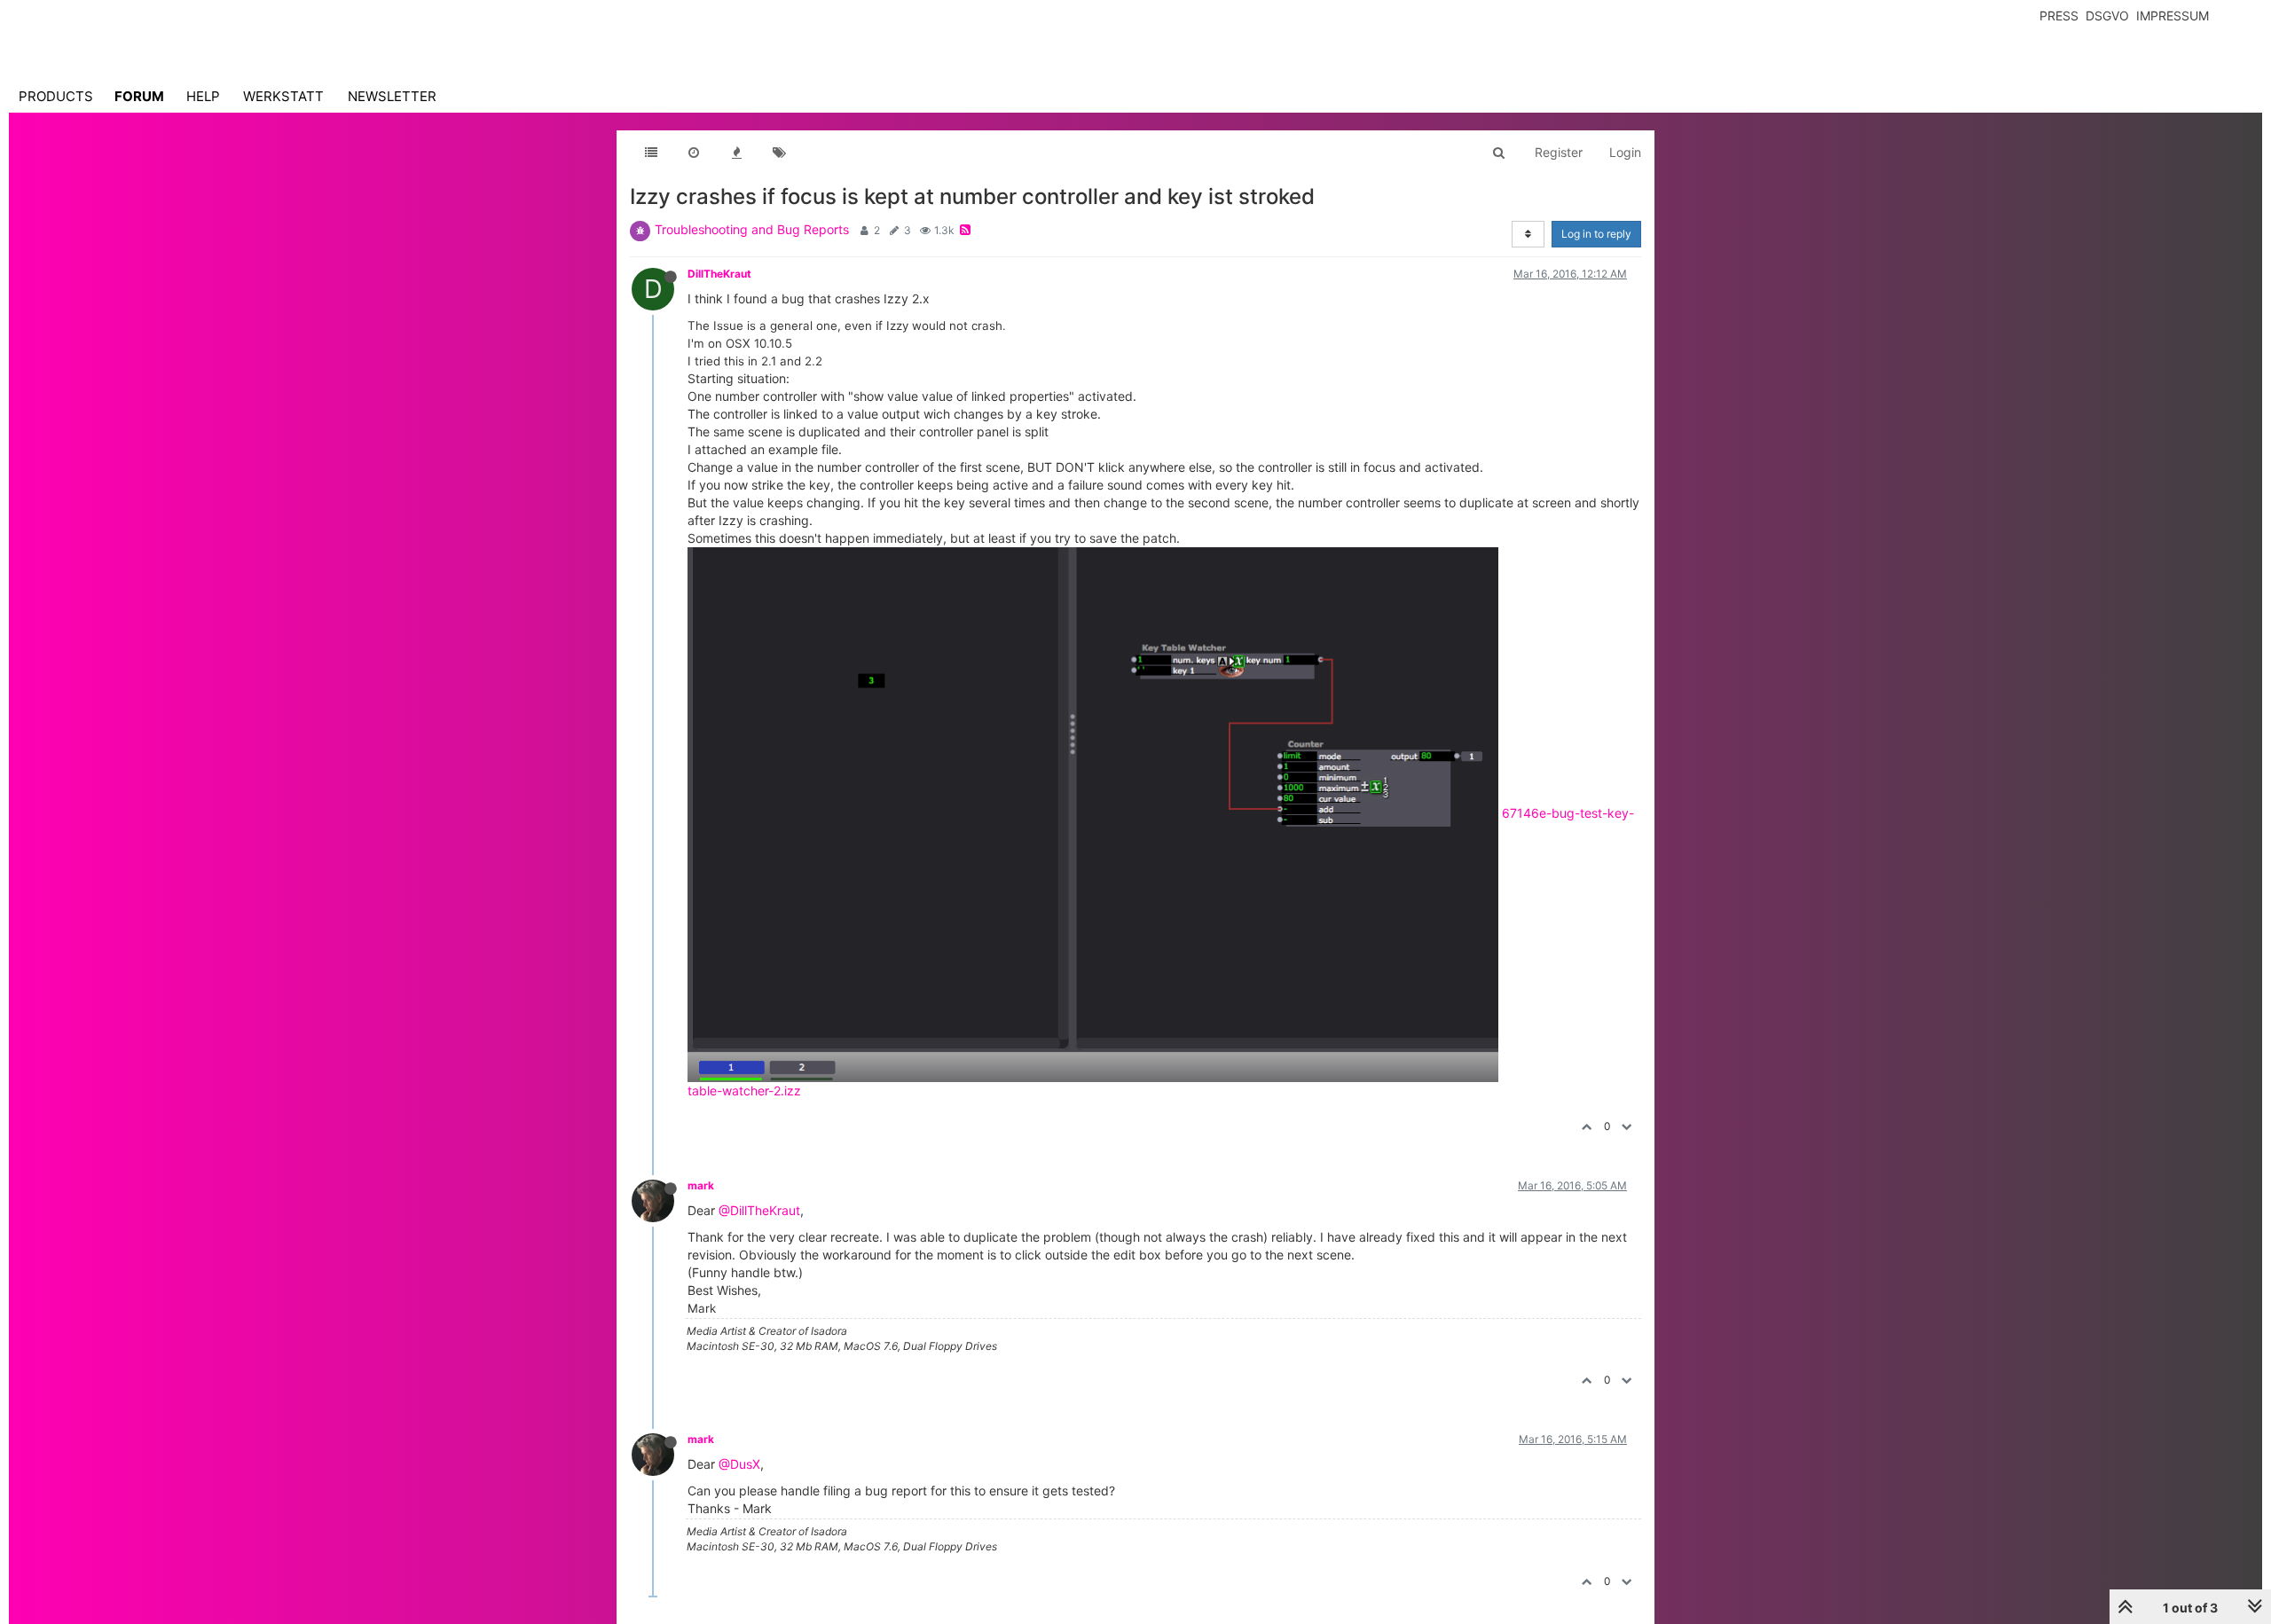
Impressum (2173, 16)
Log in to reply (1596, 234)
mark (701, 1185)
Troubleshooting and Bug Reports (752, 229)
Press (2059, 16)
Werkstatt (283, 96)
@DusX (739, 1464)
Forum (139, 96)
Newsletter (392, 96)
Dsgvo (2107, 16)
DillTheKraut (719, 274)
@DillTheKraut (759, 1210)
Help (203, 96)
